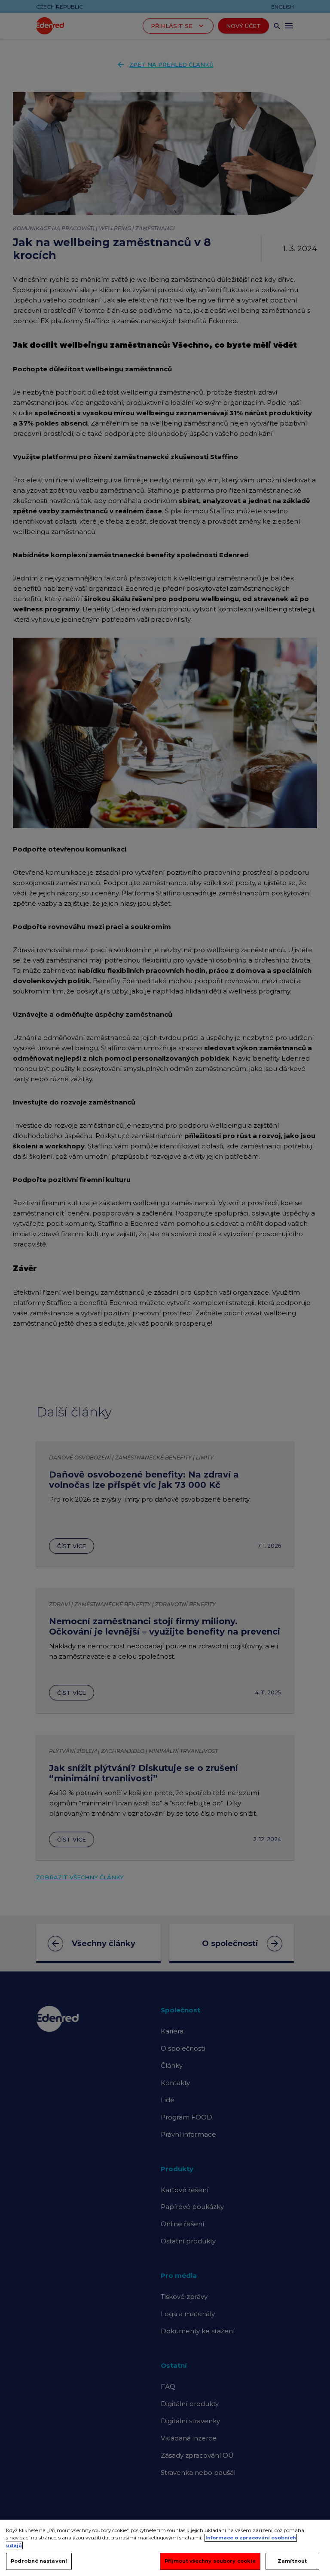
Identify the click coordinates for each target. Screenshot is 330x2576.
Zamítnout (292, 2561)
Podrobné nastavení (39, 2561)
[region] (165, 2548)
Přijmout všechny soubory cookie (210, 2561)
